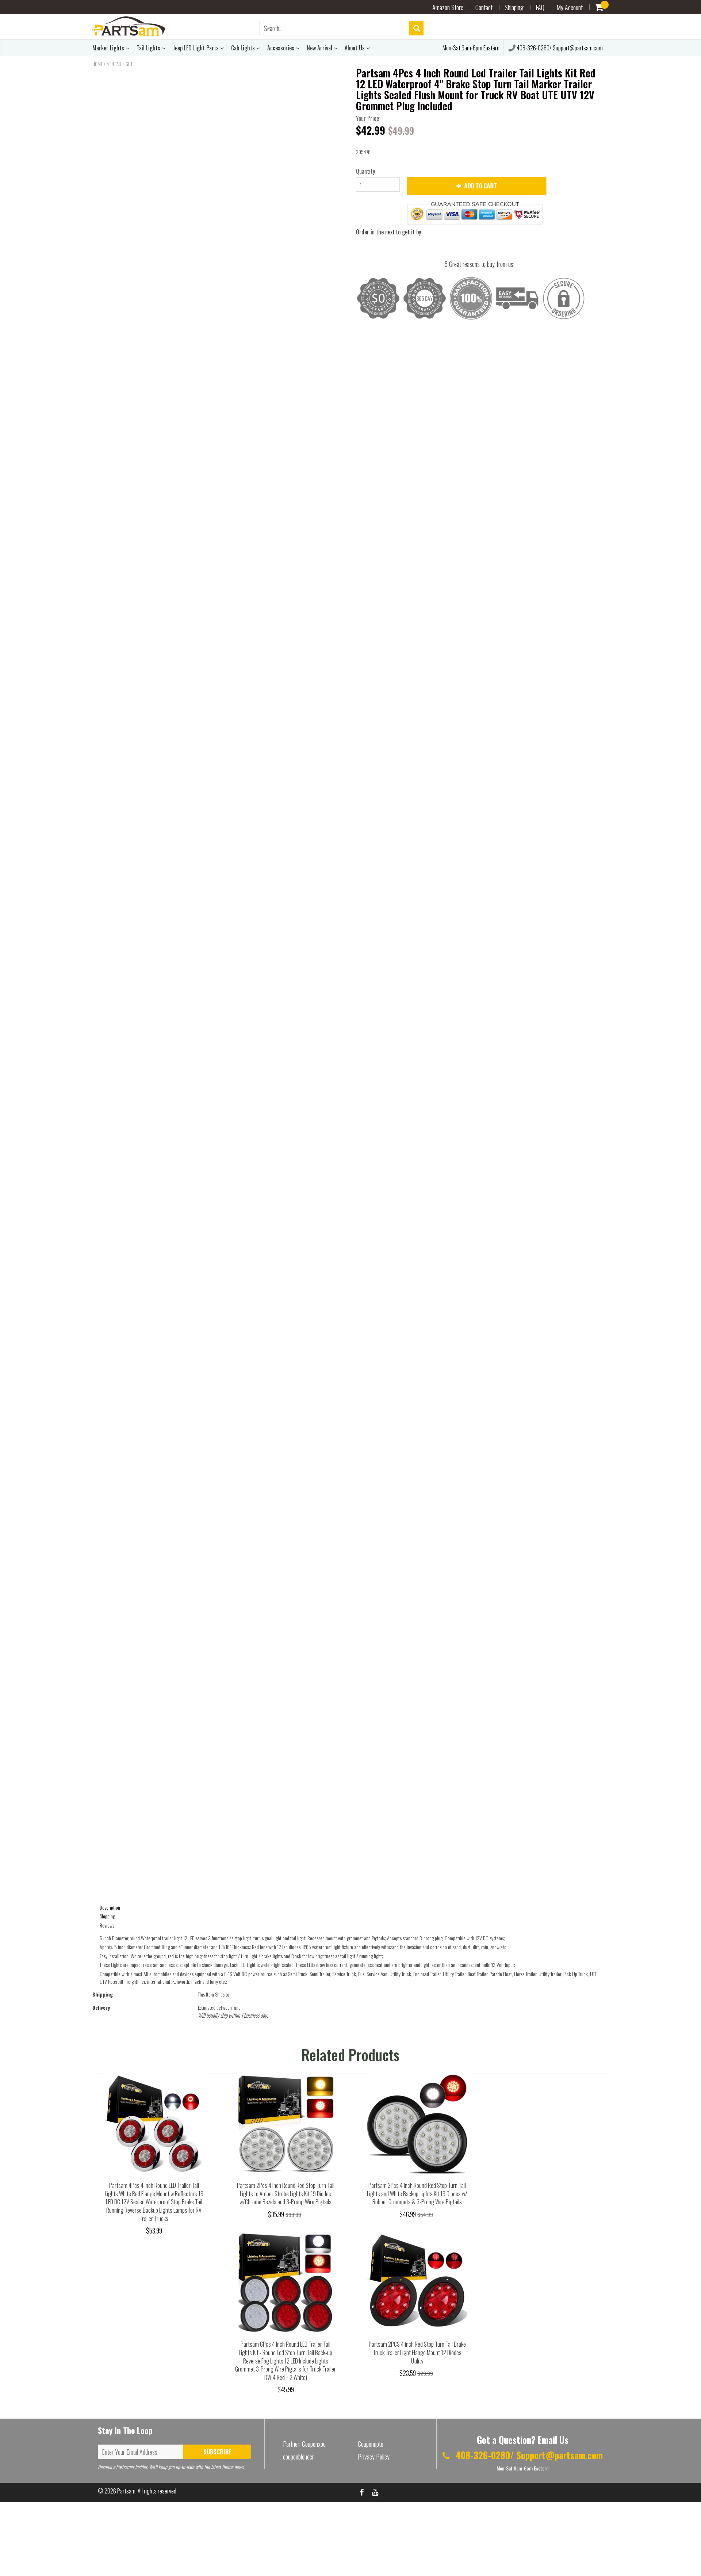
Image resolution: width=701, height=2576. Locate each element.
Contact (484, 7)
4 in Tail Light (120, 64)
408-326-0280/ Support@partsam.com (559, 48)
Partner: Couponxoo (304, 2444)
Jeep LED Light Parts (196, 48)
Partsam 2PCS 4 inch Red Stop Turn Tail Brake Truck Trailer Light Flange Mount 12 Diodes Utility (417, 2352)
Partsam (126, 2491)
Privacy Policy (374, 2457)
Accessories (281, 48)
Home (97, 64)
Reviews (107, 1925)
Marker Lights (109, 48)
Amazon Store (448, 7)
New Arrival (320, 48)
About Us (355, 48)
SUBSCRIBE (217, 2452)
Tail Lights (149, 48)
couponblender (298, 2457)
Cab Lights (244, 48)
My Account (570, 7)
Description (110, 1907)
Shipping (514, 7)
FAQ (540, 7)
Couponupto (371, 2444)
